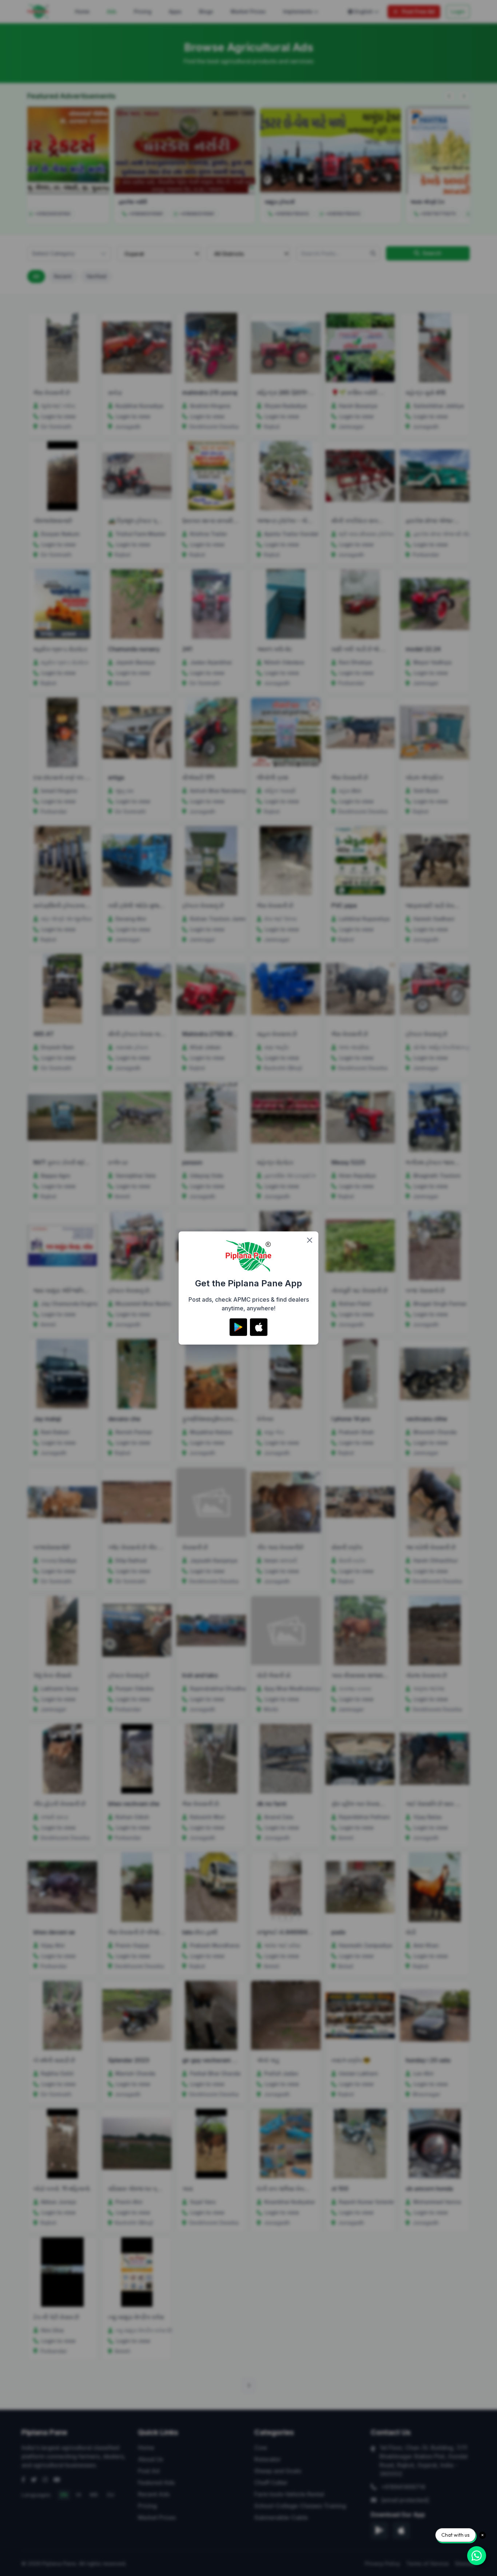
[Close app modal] (310, 1240)
